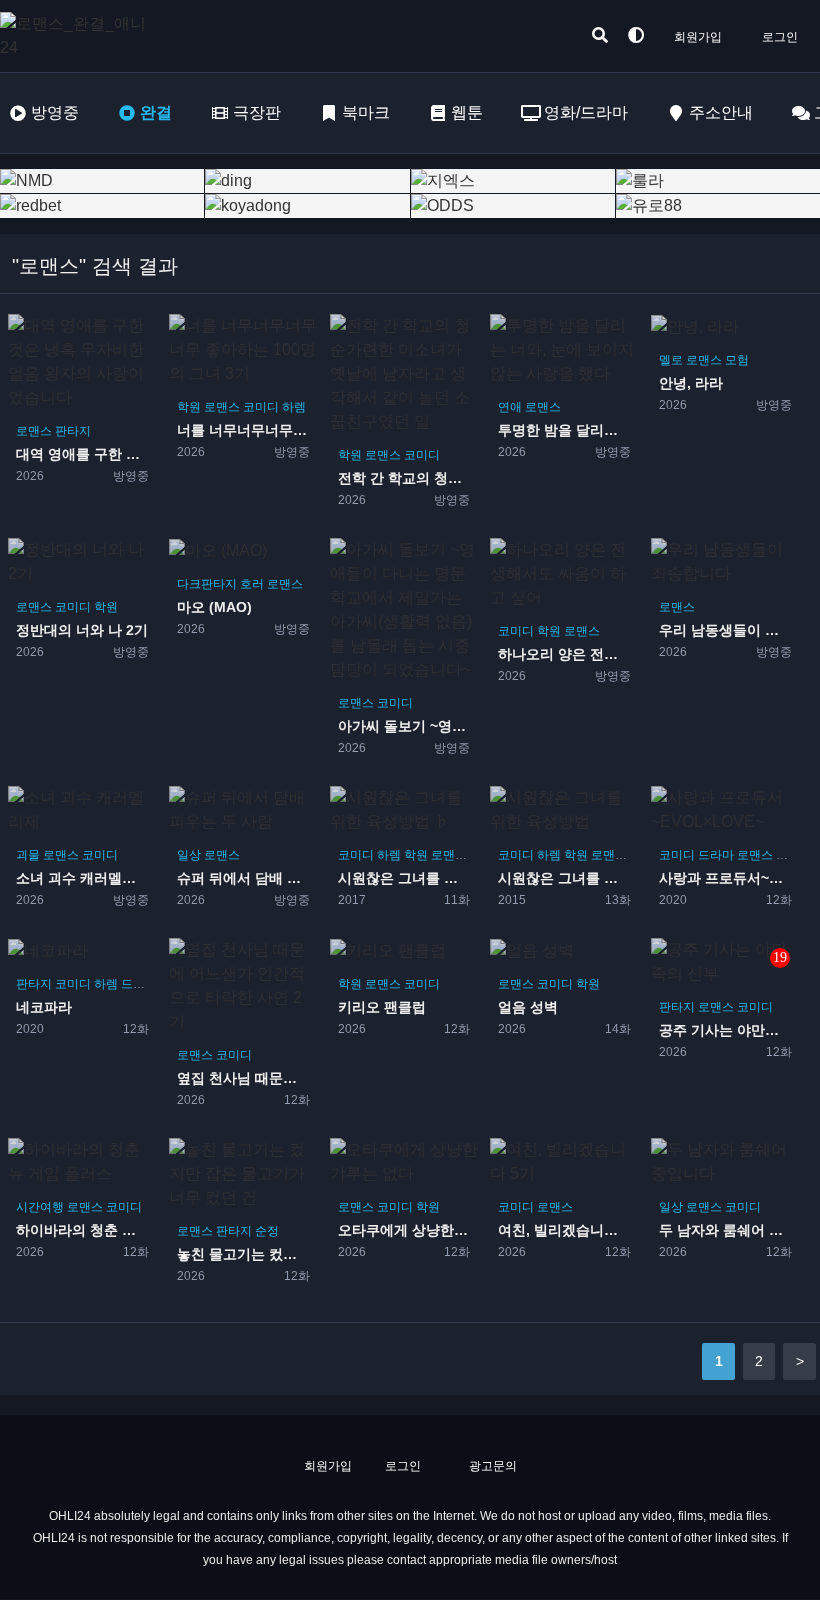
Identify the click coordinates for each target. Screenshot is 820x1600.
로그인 (780, 37)
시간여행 (40, 1207)
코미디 (261, 407)
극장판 (257, 112)
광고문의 (491, 1466)
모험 (737, 360)
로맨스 (34, 431)
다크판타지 (207, 584)
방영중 (55, 112)
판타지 (73, 431)
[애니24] (80, 36)
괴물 (28, 855)
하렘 (294, 407)
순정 (267, 1231)
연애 (510, 407)
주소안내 (721, 112)
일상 (189, 855)
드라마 (716, 855)
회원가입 (698, 37)
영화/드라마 (586, 112)
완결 (156, 112)
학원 (189, 407)
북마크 (366, 112)
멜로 (671, 360)
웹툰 (467, 112)
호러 (252, 584)
